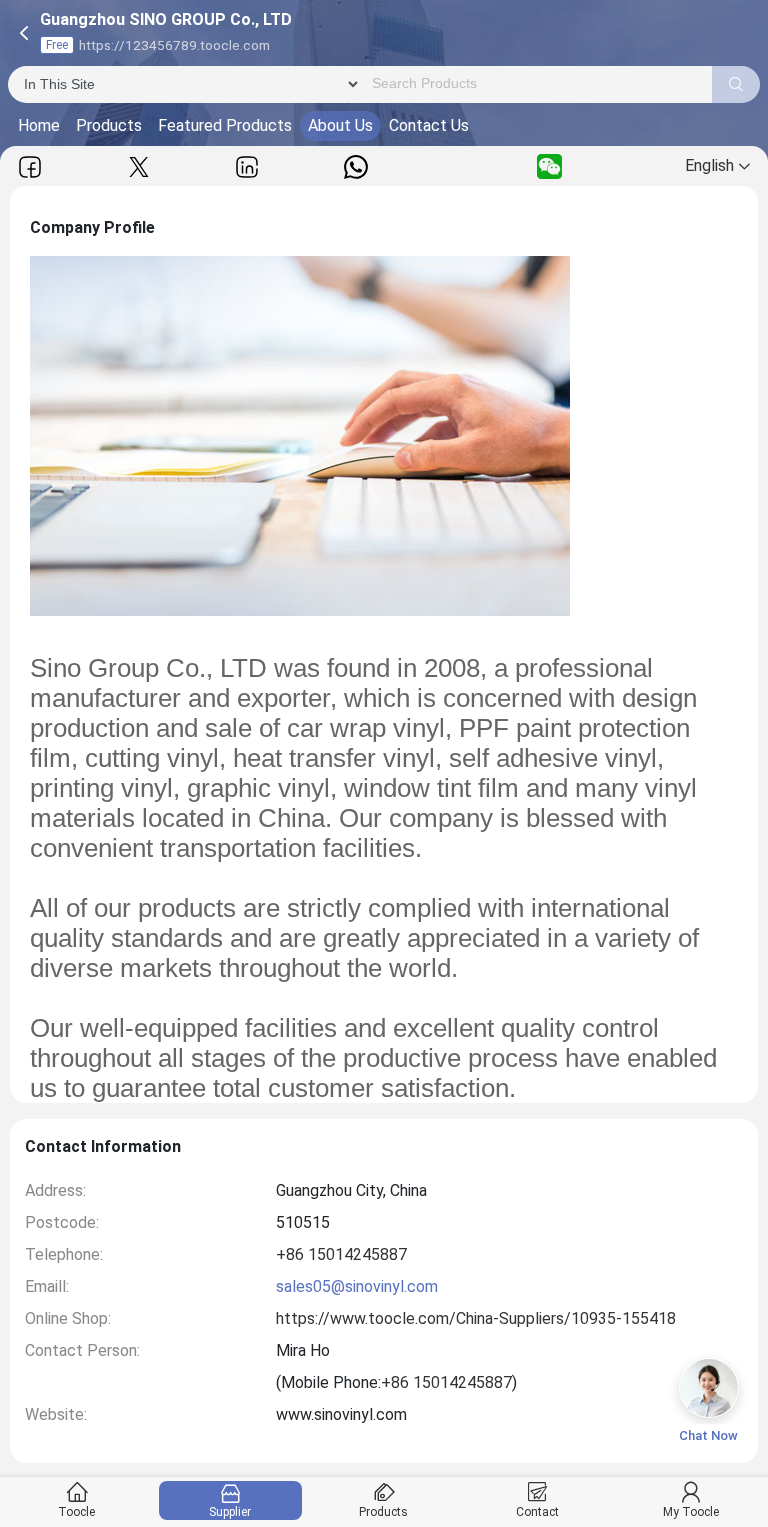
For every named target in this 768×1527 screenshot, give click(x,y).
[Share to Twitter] (139, 166)
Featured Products (225, 125)
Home (39, 125)
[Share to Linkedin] (247, 166)
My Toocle (691, 1512)
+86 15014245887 (341, 1254)
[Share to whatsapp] (356, 166)
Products (109, 125)
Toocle (76, 1512)
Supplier (230, 1512)
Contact (537, 1512)
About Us (340, 125)
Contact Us (429, 125)
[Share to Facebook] (30, 166)
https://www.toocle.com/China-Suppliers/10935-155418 (476, 1318)
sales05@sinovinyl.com (357, 1286)
